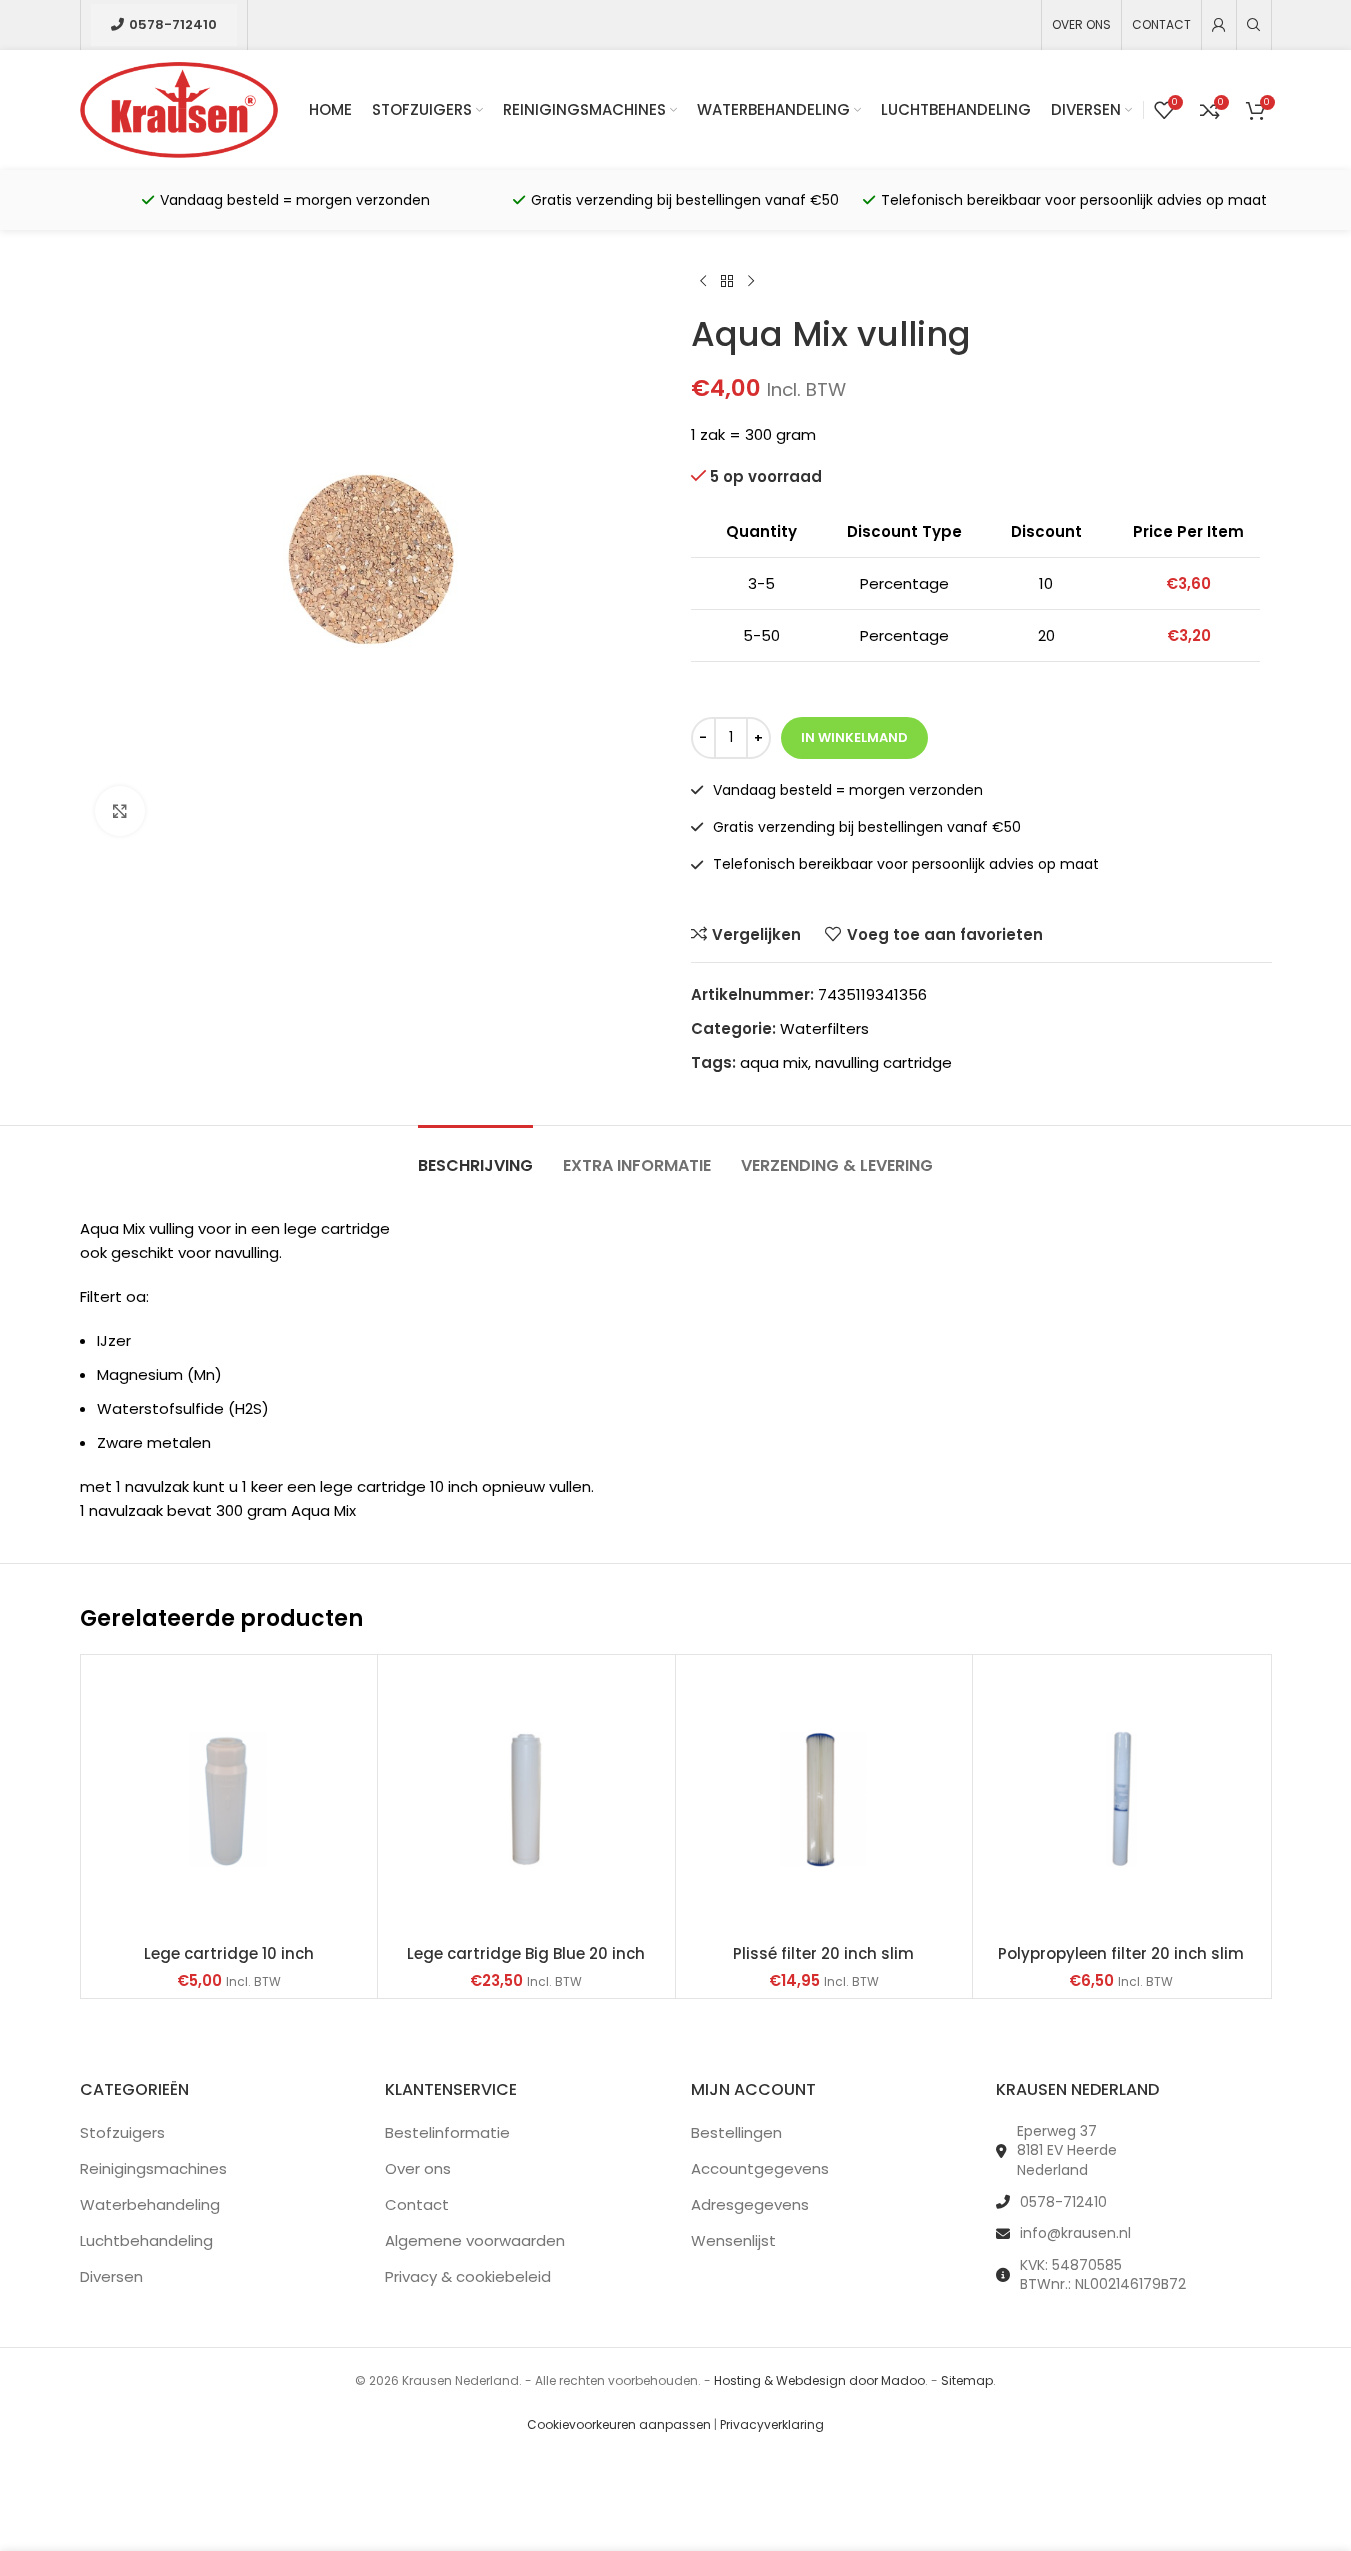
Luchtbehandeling (146, 2240)
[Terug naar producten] (727, 282)
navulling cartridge (883, 1062)
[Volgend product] (751, 282)
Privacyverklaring (772, 2424)
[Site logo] (179, 108)
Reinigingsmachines (153, 2168)
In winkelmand (854, 737)
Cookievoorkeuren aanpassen (619, 2424)
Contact (417, 2204)
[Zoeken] (1254, 25)
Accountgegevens (760, 2168)
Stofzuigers (122, 2132)
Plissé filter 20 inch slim (823, 1953)
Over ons (418, 2168)
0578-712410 (173, 24)
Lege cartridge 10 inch (229, 1953)
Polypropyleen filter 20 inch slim (1121, 1953)
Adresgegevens (750, 2204)
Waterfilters (824, 1028)
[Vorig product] (703, 282)
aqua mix (774, 1062)
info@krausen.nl (1075, 2233)
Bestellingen (736, 2132)
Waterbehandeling (150, 2204)
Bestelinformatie (447, 2132)
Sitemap (967, 2380)
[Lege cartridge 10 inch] (229, 1799)
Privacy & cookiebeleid (468, 2276)
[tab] (475, 1155)
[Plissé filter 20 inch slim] (824, 1799)
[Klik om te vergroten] (120, 811)
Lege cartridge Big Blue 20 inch (526, 1953)
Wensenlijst (733, 2240)
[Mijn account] (1219, 25)
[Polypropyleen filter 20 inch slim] (1121, 1799)
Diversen (111, 2276)
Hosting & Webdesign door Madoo (819, 2380)
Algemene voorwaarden (475, 2240)
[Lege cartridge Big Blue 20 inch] (526, 1799)
